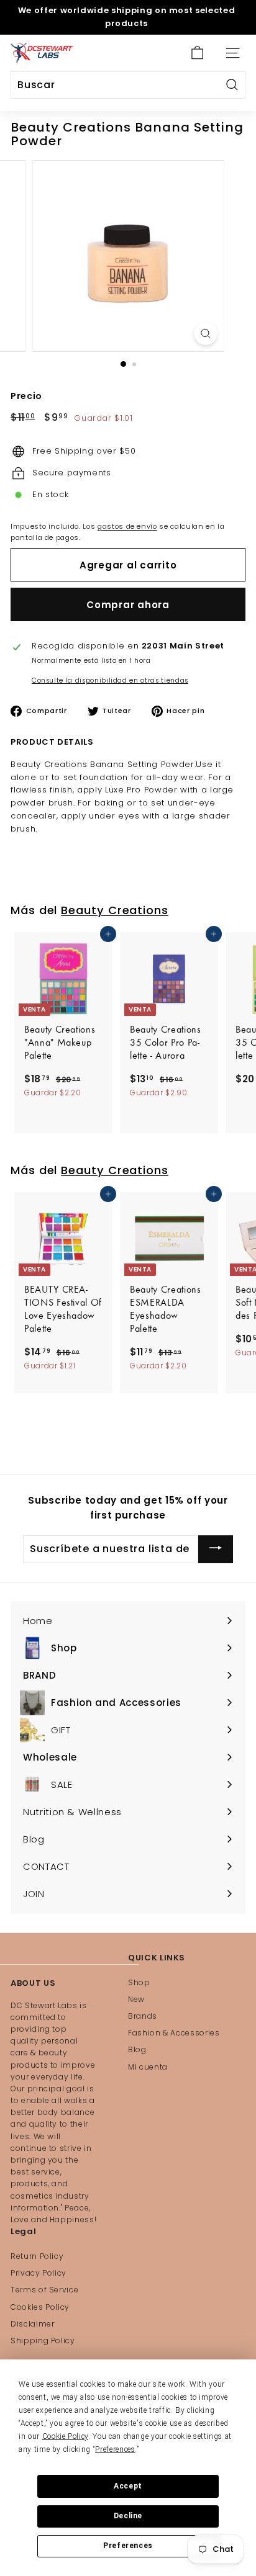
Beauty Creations (115, 910)
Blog (137, 2049)
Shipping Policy (43, 2340)
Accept (128, 2486)
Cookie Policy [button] (65, 2436)
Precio (26, 396)
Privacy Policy (39, 2273)
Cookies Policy (40, 2307)
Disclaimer (33, 2324)
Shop (139, 1982)
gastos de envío (127, 526)
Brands (143, 2016)
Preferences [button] (115, 2449)
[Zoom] (206, 334)
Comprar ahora (128, 605)
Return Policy (37, 2256)
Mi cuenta (148, 2067)
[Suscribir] (216, 1549)
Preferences (128, 2546)
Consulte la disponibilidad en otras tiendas (110, 680)
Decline (128, 2516)
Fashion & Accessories (174, 2033)
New (136, 1999)
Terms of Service (44, 2290)
